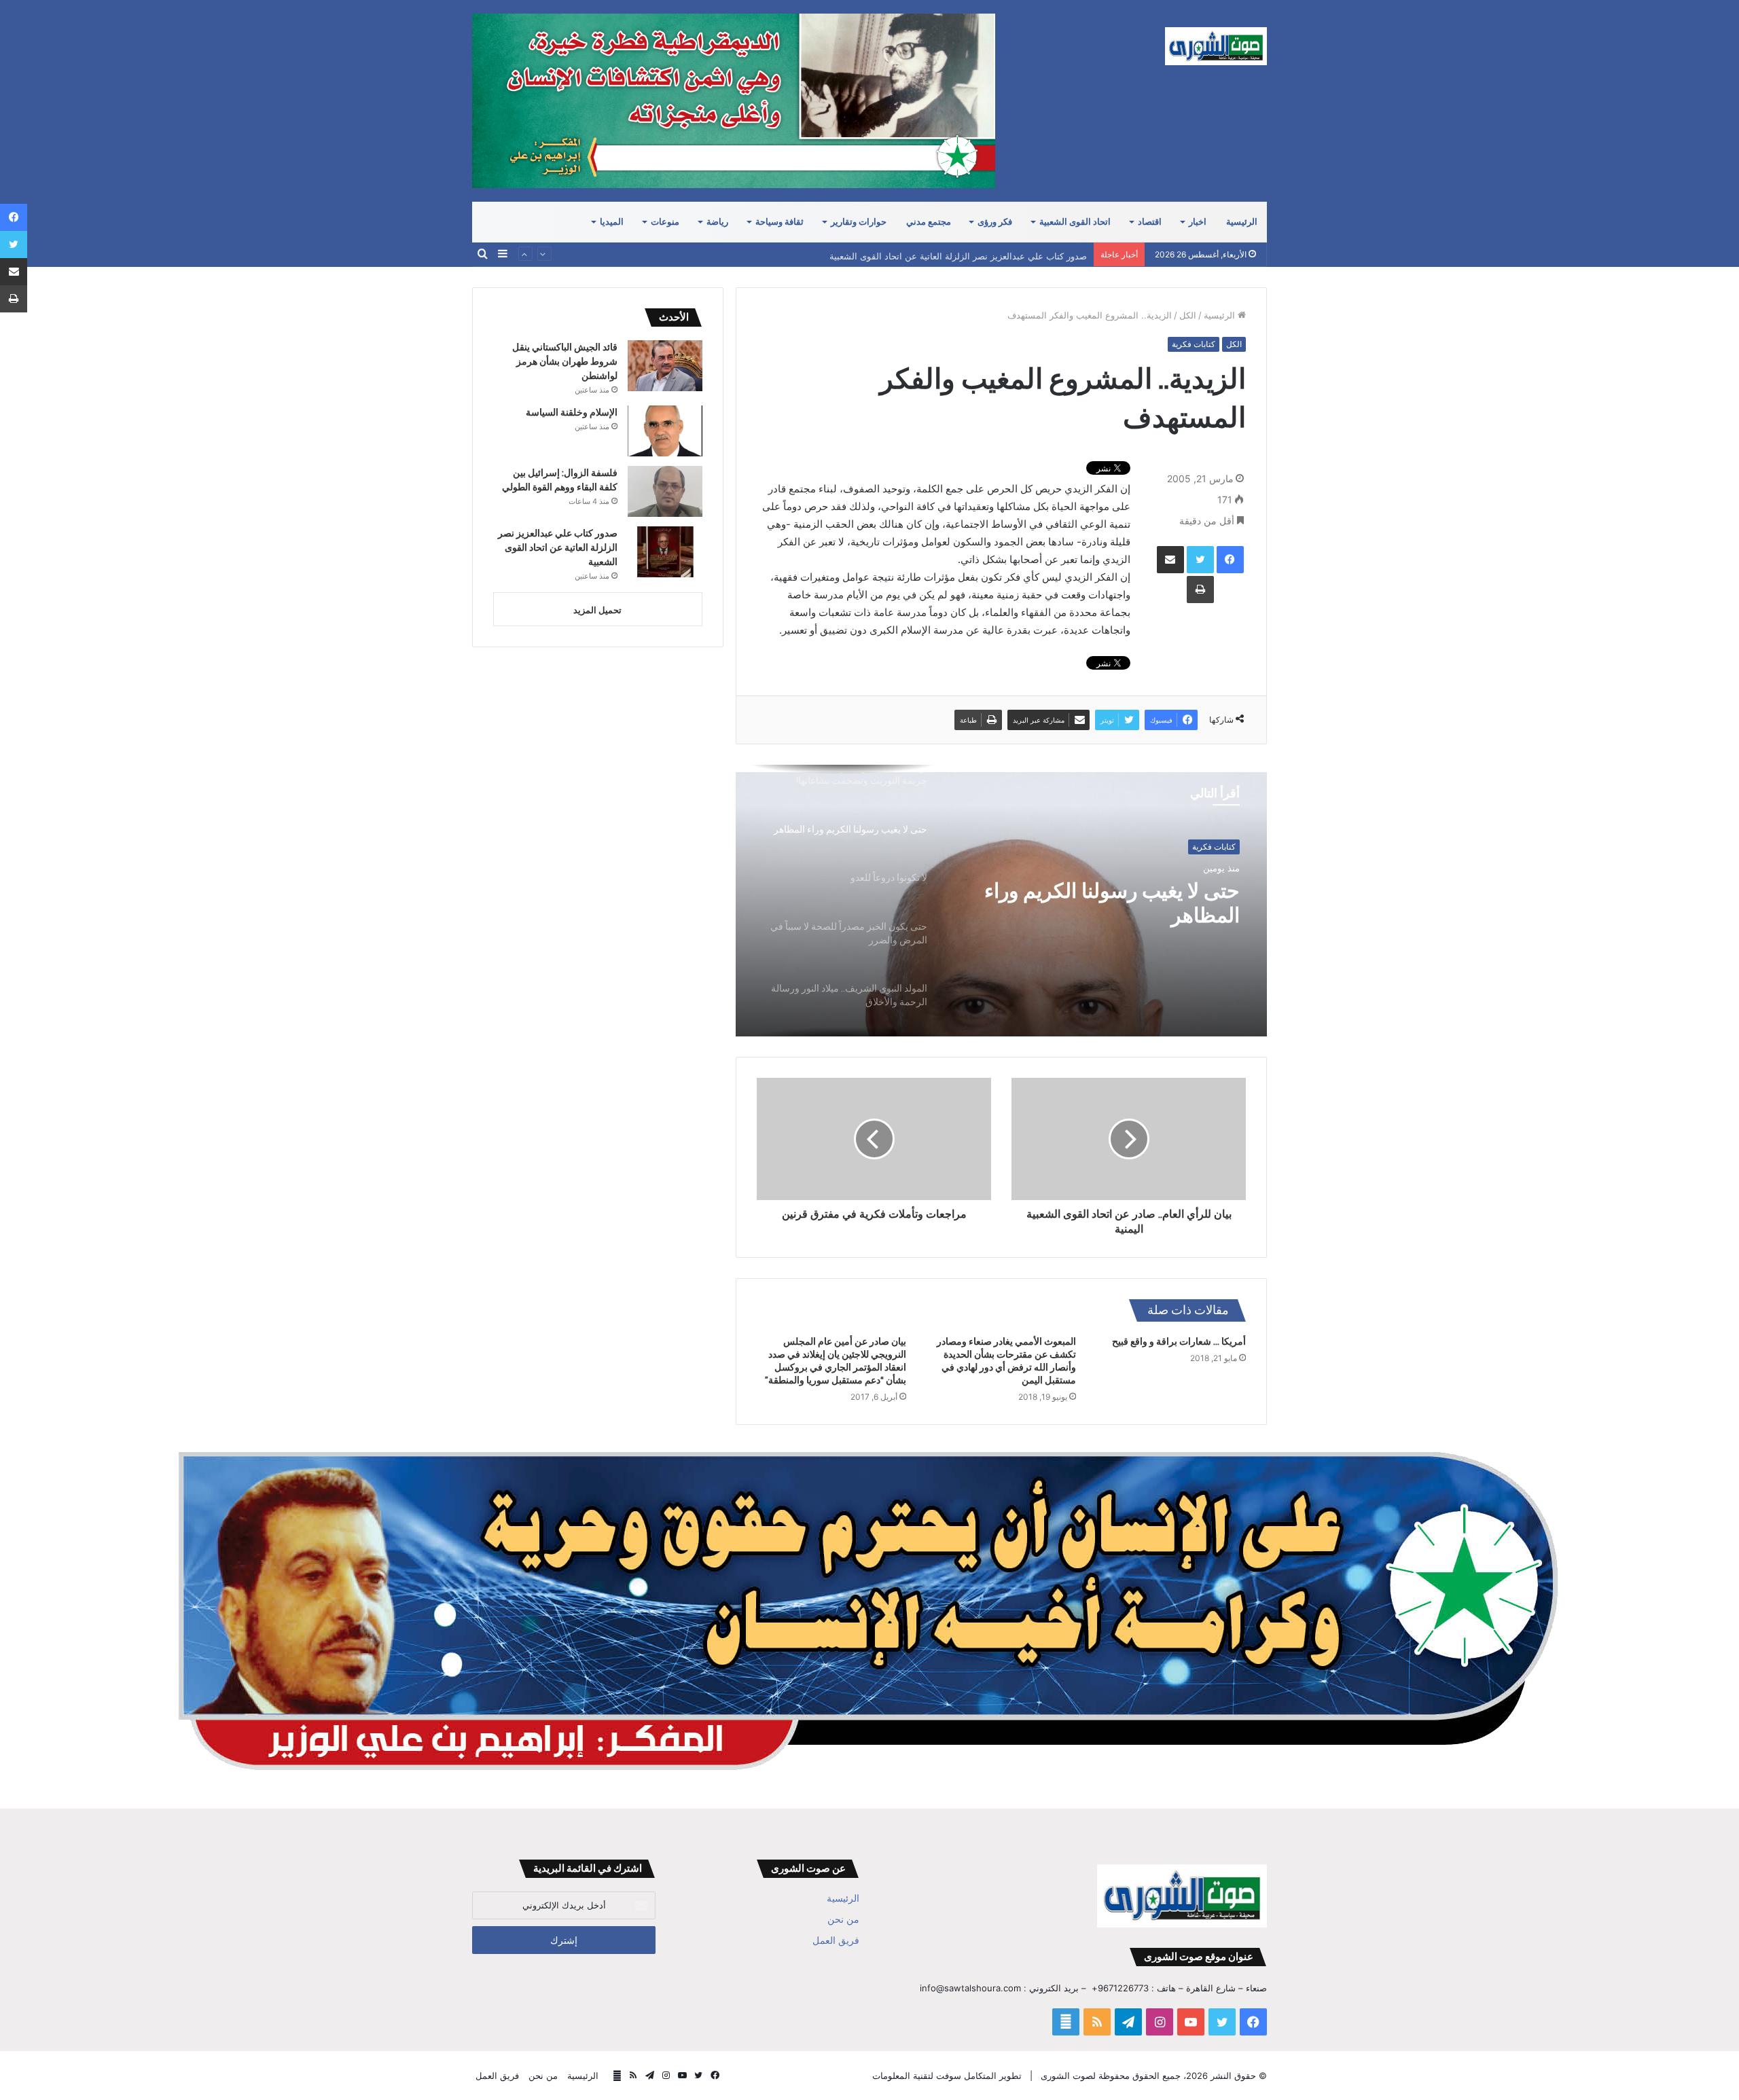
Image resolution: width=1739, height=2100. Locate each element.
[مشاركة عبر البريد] (1170, 560)
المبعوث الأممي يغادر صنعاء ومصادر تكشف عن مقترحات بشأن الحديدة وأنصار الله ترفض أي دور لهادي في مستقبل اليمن (1006, 1361)
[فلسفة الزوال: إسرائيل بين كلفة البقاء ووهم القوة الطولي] (665, 491)
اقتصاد (1150, 222)
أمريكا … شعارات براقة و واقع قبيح (1179, 1341)
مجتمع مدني (929, 222)
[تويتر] (1200, 560)
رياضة (717, 222)
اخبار (1198, 222)
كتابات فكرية (1194, 344)
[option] (1001, 901)
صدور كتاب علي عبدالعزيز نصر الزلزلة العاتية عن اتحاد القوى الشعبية (958, 254)
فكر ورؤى (995, 222)
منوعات (665, 222)
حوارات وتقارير (859, 222)
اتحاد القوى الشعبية (1075, 222)
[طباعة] (1200, 590)
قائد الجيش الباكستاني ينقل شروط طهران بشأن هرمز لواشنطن (565, 361)
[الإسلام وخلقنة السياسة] (665, 431)
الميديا (612, 222)
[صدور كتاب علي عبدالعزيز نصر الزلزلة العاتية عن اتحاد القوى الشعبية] (665, 552)
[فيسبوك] (1230, 560)
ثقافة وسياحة (779, 222)
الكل (1188, 315)
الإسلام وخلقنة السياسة (572, 412)
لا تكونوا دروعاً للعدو (1158, 891)
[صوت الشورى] (1216, 46)
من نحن (843, 1919)
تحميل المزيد (597, 610)
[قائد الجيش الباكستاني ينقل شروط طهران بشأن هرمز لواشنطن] (665, 366)
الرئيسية (1242, 222)
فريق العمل (836, 1940)
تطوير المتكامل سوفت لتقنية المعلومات (947, 2076)
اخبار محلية (1217, 847)
